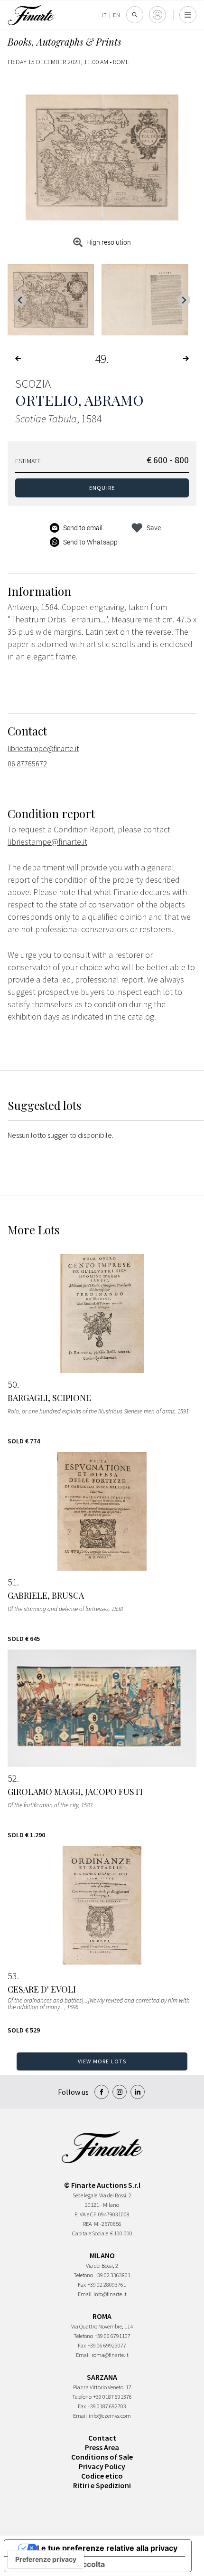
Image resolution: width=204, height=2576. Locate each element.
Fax (82, 2285)
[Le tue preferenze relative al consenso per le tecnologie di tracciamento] (46, 2559)
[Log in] (158, 15)
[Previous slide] (20, 300)
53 (12, 1976)
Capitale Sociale (90, 2233)
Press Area (102, 2447)
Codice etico (102, 2476)
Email (85, 2294)
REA (88, 2224)
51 (12, 1582)
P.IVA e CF (85, 2214)
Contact (102, 2438)
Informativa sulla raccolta (58, 2564)
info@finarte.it (110, 2294)
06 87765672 (27, 763)
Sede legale (85, 2195)
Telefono (83, 2275)
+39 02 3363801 (113, 2275)
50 (12, 1384)
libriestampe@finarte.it (43, 748)
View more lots (102, 2061)
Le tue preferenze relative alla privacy (107, 2548)
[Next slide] (184, 300)
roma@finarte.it (110, 2355)
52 (12, 1778)
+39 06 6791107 (113, 2336)
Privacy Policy (102, 2466)
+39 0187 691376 (113, 2397)
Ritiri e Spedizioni (102, 2485)
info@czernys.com (110, 2416)
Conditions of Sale (102, 2457)
